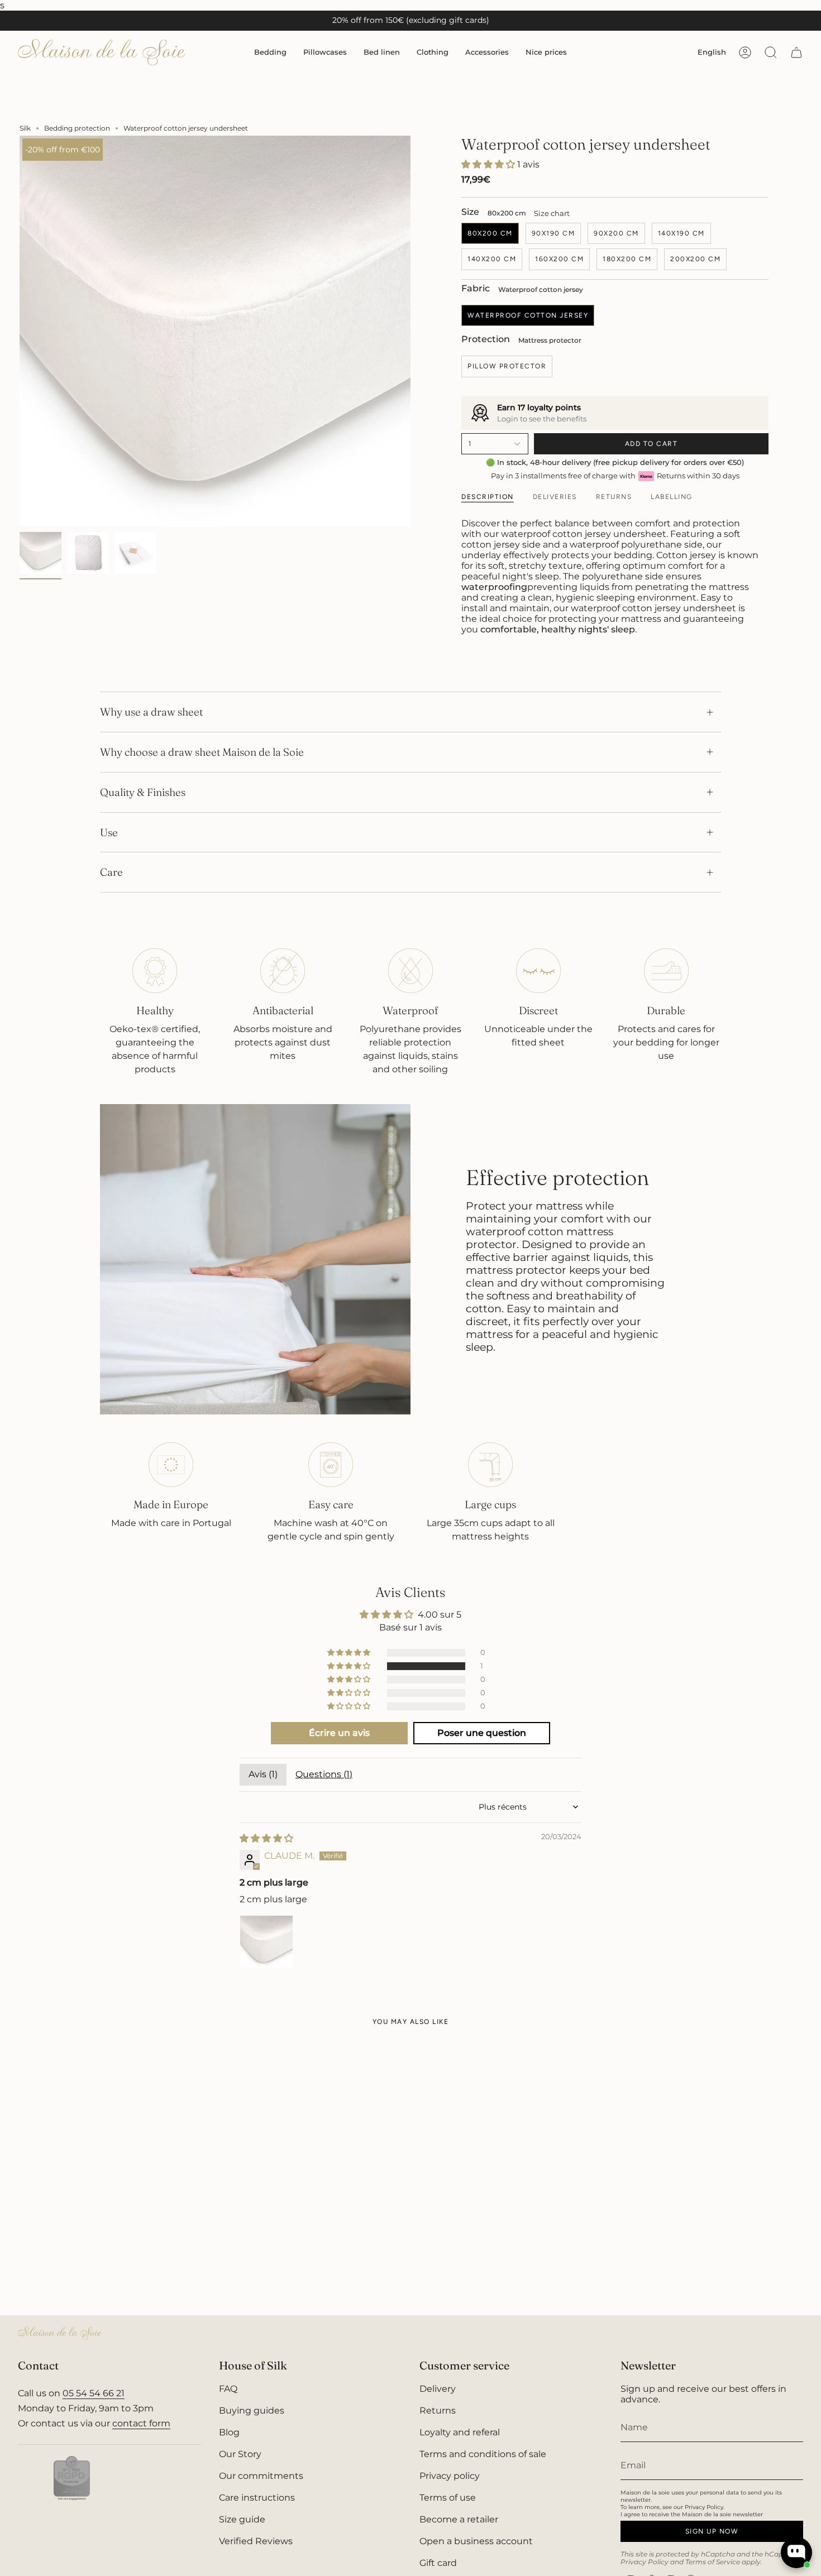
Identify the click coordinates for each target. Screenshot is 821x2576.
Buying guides (252, 2410)
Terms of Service (713, 2562)
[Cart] (796, 52)
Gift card (438, 2563)
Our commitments (261, 2476)
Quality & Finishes (143, 792)
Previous (20, 331)
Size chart (552, 213)
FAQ (228, 2389)
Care (111, 872)
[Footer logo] (60, 2333)
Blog (229, 2432)
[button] (270, 52)
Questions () (324, 1774)
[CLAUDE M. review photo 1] (266, 1942)
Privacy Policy (645, 2562)
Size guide (242, 2519)
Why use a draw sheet (151, 712)
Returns (438, 2410)
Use (109, 832)
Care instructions (257, 2498)
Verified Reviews (256, 2541)
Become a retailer (459, 2519)
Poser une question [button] (482, 1733)
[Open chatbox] (796, 2553)
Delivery (438, 2389)
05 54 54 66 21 (94, 2393)
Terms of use (448, 2498)
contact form (141, 2423)
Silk (25, 128)
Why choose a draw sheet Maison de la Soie (202, 752)
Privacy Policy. (705, 2507)
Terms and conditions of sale (483, 2454)
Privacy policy (450, 2476)
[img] (266, 1838)
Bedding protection (77, 128)
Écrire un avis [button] (339, 1733)
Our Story (240, 2454)
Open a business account (476, 2541)
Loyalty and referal (460, 2432)
